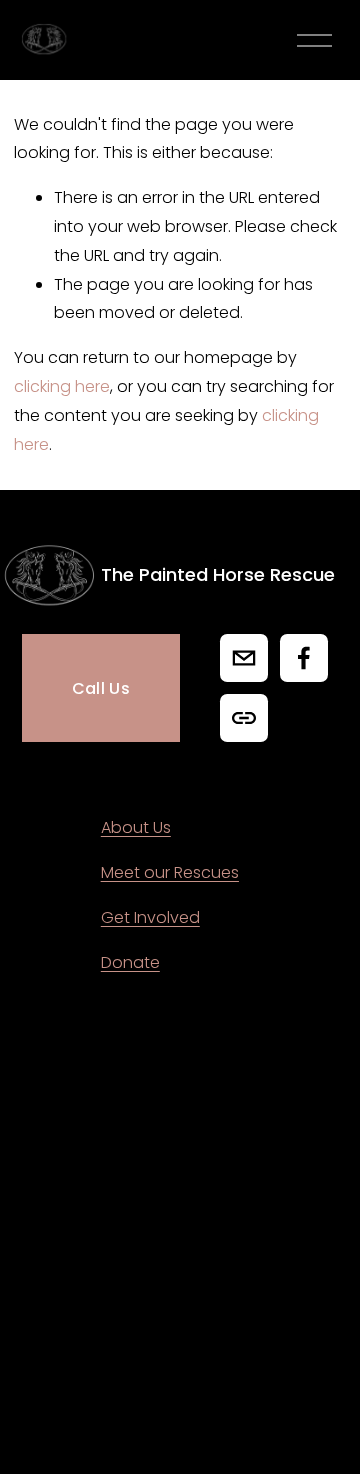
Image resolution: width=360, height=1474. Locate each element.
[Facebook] (304, 658)
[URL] (244, 718)
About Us (136, 827)
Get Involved (150, 917)
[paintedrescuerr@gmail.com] (244, 658)
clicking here (62, 386)
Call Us (101, 688)
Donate (130, 962)
